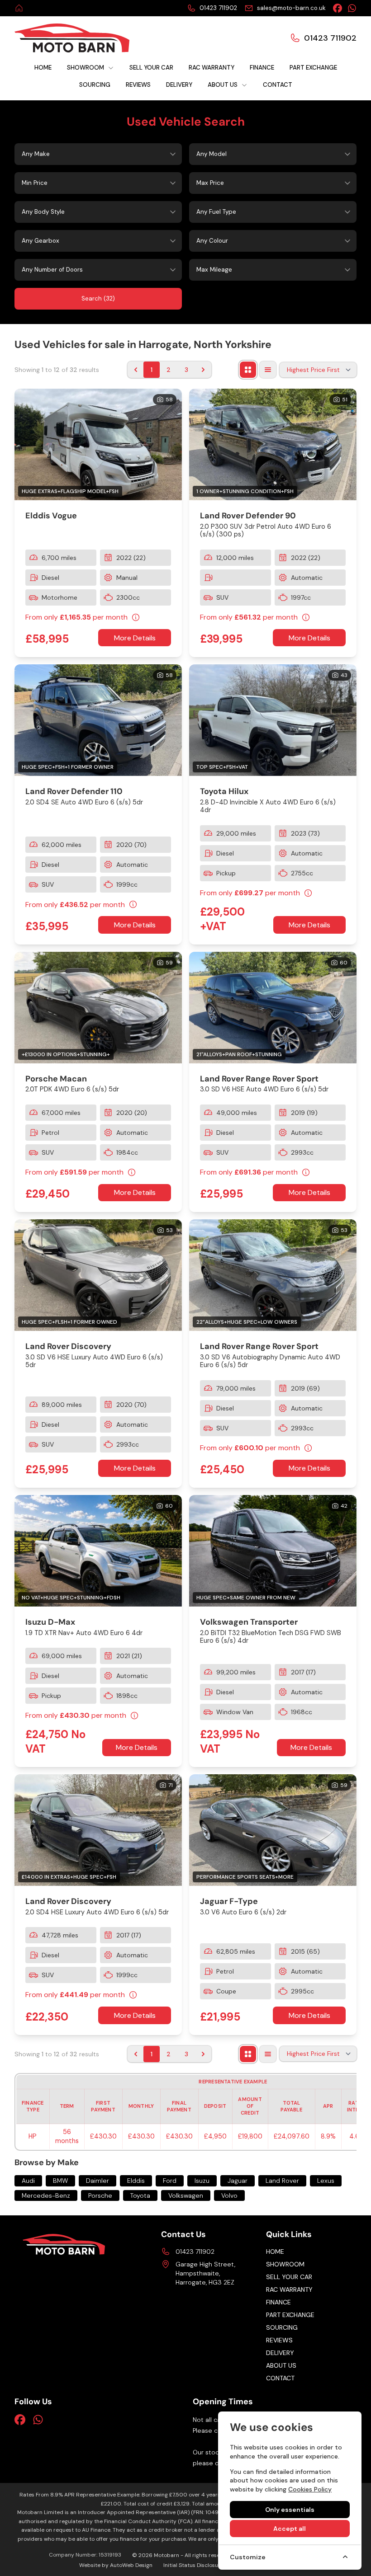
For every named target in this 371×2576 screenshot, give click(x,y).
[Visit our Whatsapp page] (352, 8)
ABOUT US (281, 2365)
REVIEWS (279, 2340)
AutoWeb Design (131, 2565)
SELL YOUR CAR (289, 2277)
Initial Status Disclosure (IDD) (200, 2565)
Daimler (98, 2181)
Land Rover (282, 2181)
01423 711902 (195, 2252)
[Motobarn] (20, 8)
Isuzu (202, 2181)
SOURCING (282, 2327)
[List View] (268, 370)
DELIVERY (280, 2353)
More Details (135, 638)
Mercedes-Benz (46, 2195)
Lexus (326, 2181)
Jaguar (238, 2181)
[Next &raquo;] (203, 370)
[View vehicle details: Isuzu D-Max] (98, 1551)
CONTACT (280, 2378)
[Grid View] (248, 370)
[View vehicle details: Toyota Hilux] (273, 720)
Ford (170, 2181)
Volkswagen (186, 2195)
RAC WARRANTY (289, 2289)
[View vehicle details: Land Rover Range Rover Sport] (273, 1008)
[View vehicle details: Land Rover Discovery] (98, 1275)
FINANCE (278, 2302)
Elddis (136, 2181)
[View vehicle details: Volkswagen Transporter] (273, 1551)
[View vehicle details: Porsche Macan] (98, 1008)
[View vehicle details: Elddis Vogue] (98, 444)
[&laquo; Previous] (136, 370)
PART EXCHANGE (290, 2315)
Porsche (100, 2195)
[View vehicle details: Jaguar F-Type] (273, 1830)
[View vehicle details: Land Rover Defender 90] (273, 444)
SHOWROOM (285, 2264)
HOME (275, 2252)
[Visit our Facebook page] (338, 8)
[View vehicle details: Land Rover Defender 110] (98, 720)
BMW (60, 2181)
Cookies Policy (310, 2489)
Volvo (229, 2195)
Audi (28, 2181)
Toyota (140, 2195)
